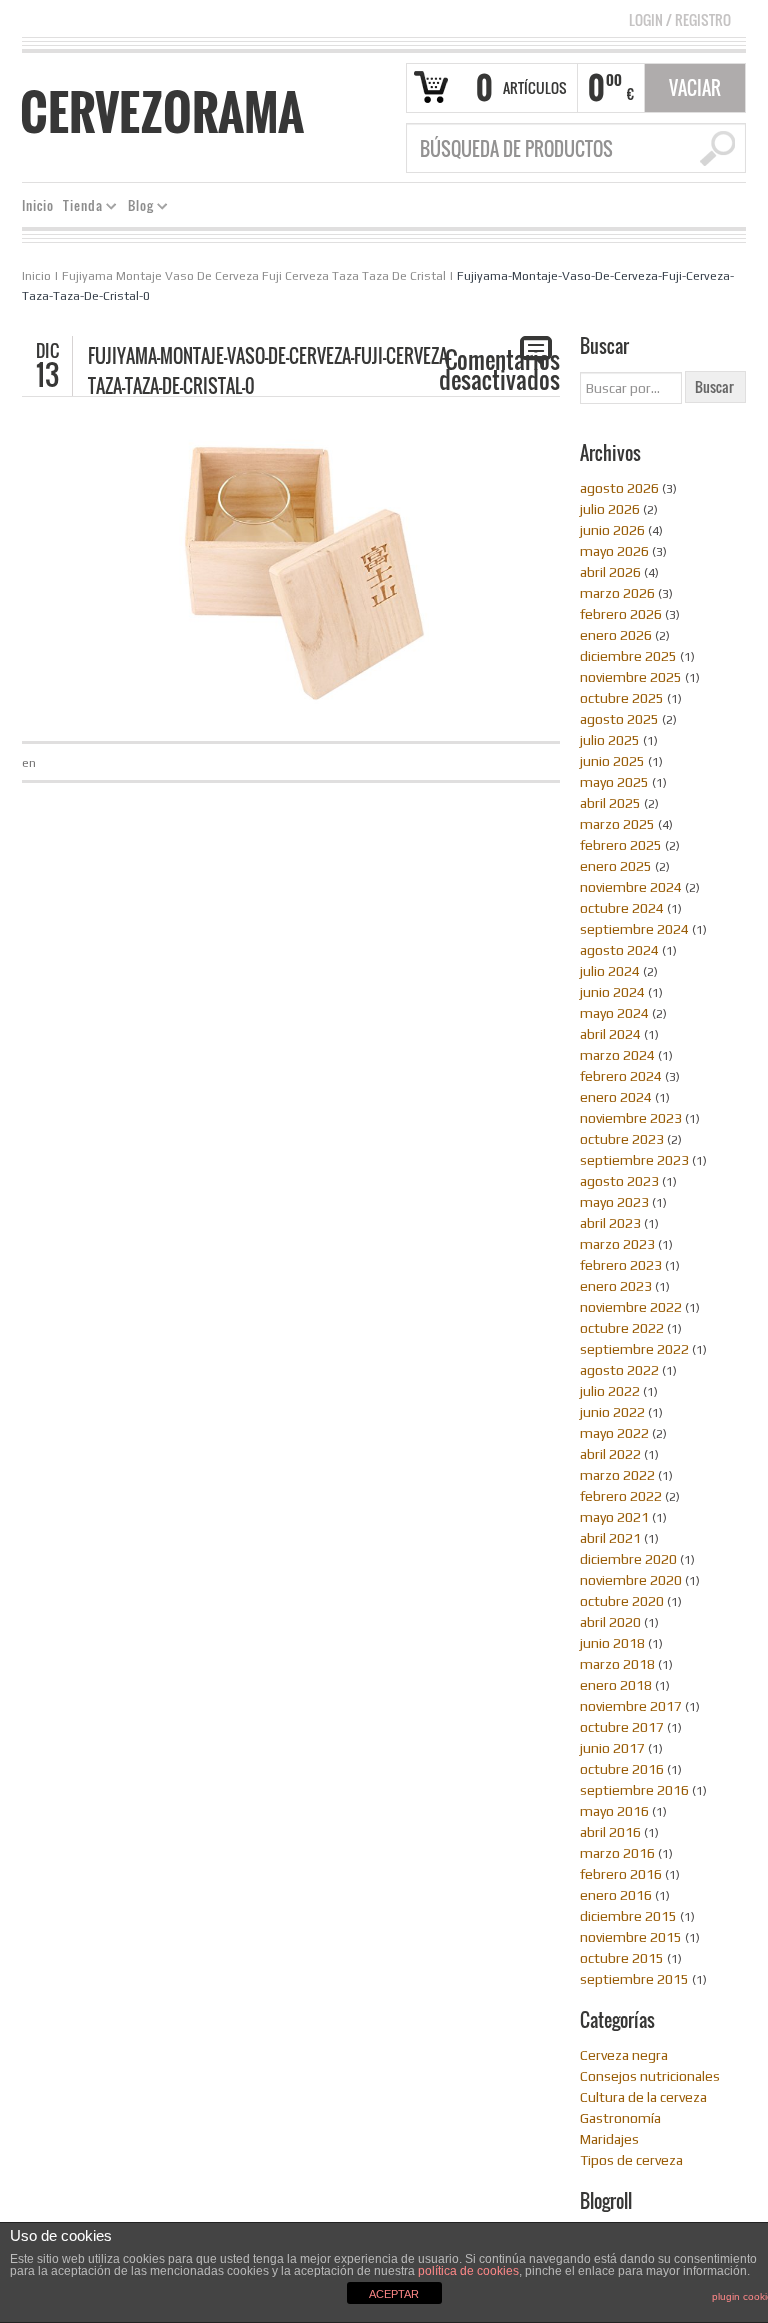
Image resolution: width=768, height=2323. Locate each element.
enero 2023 (616, 1286)
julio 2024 (610, 971)
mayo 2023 (614, 1202)
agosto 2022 (619, 1370)
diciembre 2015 (628, 1916)
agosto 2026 (619, 488)
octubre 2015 (622, 1958)
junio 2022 (612, 1412)
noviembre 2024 (631, 887)
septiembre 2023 (634, 1160)
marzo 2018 (617, 1664)
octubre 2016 (622, 1769)
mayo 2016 (614, 1811)
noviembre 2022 (631, 1307)
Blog (137, 208)
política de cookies (468, 2271)
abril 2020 (610, 1622)
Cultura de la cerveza (643, 2097)
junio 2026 (612, 530)
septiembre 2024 (634, 929)
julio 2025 (610, 740)
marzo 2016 (617, 1853)
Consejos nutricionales (650, 2076)
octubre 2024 (622, 908)
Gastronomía (620, 2118)
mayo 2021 (614, 1517)
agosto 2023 (619, 1181)
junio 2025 (612, 761)
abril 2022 (610, 1454)
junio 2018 (612, 1643)
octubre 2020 (622, 1601)
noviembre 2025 (631, 677)
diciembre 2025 (628, 656)
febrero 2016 (621, 1874)
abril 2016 (610, 1832)
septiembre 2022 (634, 1349)
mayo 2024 (614, 1013)
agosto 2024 (619, 950)
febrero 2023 (621, 1265)
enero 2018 (616, 1685)
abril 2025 (610, 803)
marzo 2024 (617, 1055)
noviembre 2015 (631, 1937)
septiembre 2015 (634, 1979)
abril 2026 (610, 572)
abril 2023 (610, 1223)
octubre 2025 (622, 698)
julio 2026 (610, 509)
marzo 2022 (617, 1475)
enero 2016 (616, 1895)
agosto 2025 (619, 719)
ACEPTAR (394, 2294)
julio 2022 (610, 1391)
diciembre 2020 (628, 1559)
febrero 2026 (621, 614)
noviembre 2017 (631, 1706)
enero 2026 (616, 635)
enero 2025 (616, 866)
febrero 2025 (621, 845)
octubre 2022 (622, 1328)
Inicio (38, 205)
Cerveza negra (624, 2055)
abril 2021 (610, 1538)
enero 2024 (616, 1097)
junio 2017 (612, 1748)
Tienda (79, 208)
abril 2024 (610, 1034)
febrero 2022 (621, 1496)
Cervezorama (162, 112)
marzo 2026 (617, 593)
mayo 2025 (614, 782)
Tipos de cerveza (631, 2160)
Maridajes (609, 2139)
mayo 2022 (614, 1433)
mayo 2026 (614, 551)
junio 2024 (612, 992)
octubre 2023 (622, 1139)
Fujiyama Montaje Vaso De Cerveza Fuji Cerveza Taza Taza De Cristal (254, 276)
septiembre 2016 (634, 1790)
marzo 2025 (617, 824)
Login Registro (680, 19)
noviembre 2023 (631, 1118)
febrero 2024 (621, 1076)
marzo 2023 (617, 1244)
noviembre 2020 (631, 1580)
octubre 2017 (622, 1727)
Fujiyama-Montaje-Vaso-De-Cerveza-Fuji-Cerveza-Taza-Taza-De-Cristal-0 (269, 371)
